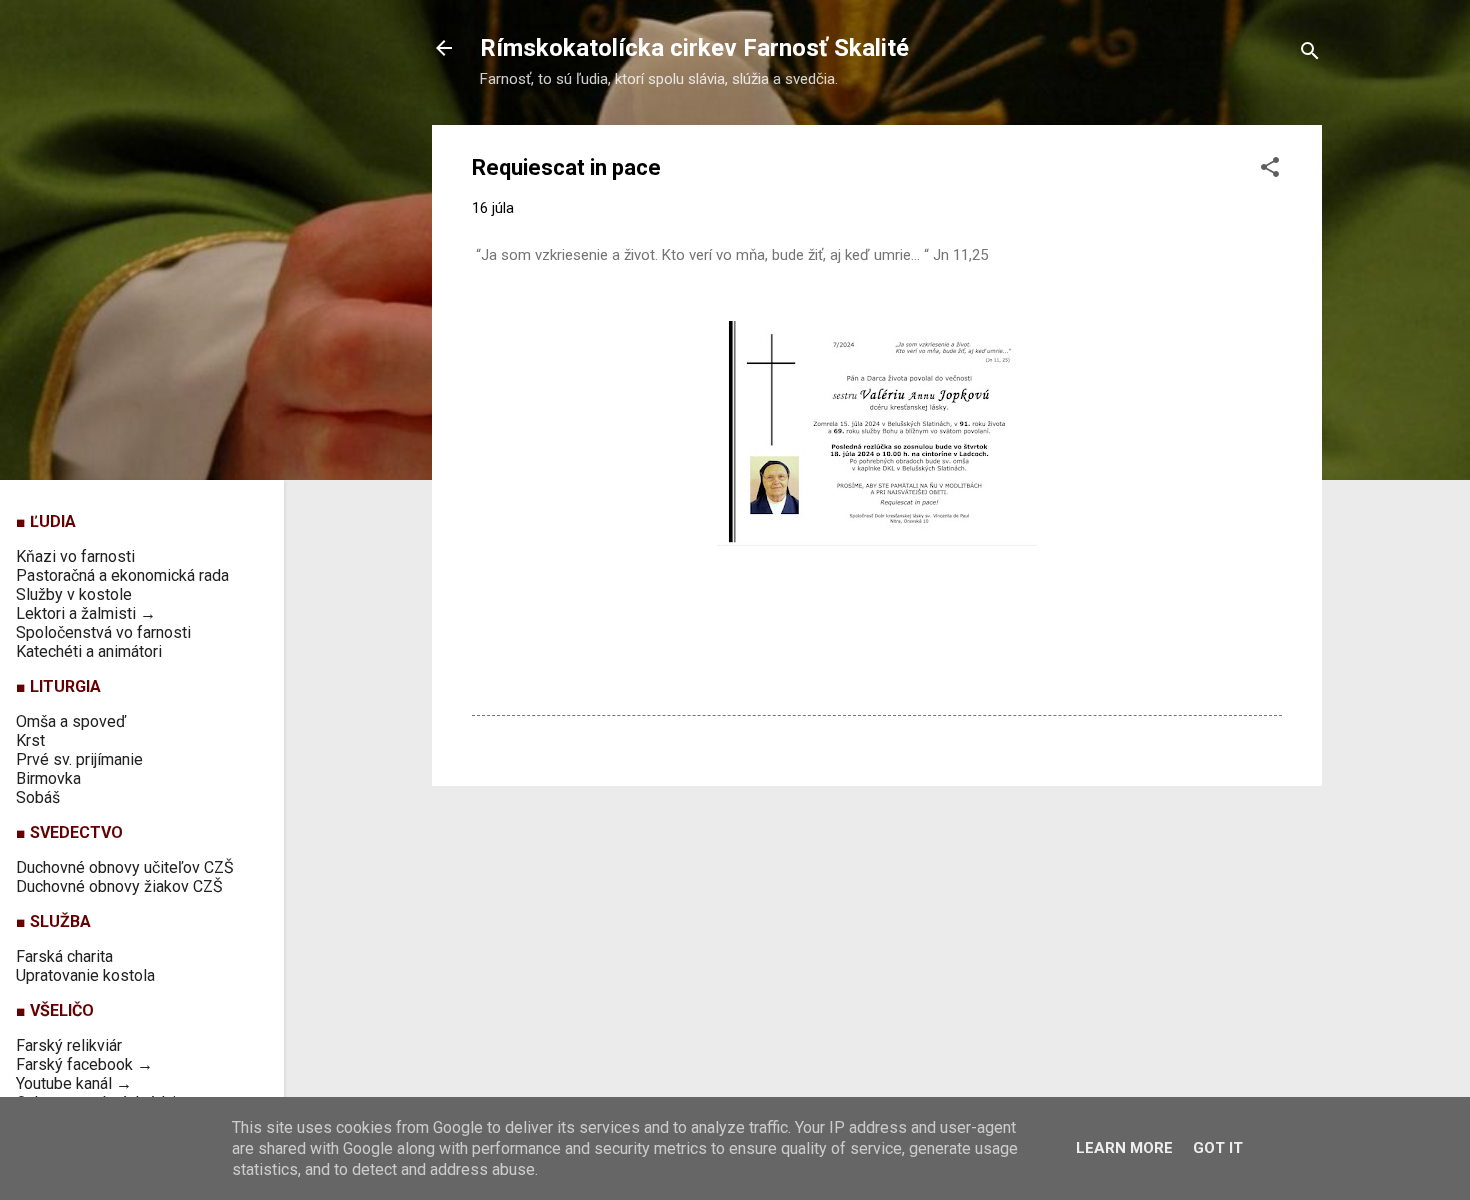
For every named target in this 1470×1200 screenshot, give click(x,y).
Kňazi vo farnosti (75, 556)
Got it (1218, 1148)
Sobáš (38, 797)
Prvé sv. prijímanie (79, 759)
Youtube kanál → (74, 1083)
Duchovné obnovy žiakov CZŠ (119, 886)
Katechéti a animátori (89, 651)
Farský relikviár (69, 1045)
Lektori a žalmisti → (86, 613)
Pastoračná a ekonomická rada (122, 575)
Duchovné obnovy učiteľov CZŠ (125, 867)
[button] (1270, 170)
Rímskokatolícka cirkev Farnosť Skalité (694, 48)
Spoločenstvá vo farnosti (103, 632)
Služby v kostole (74, 594)
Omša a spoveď (71, 721)
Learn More (1124, 1148)
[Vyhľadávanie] (1310, 54)
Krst (30, 740)
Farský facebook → (84, 1064)
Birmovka (48, 778)
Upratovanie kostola (85, 975)
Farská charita (64, 956)
